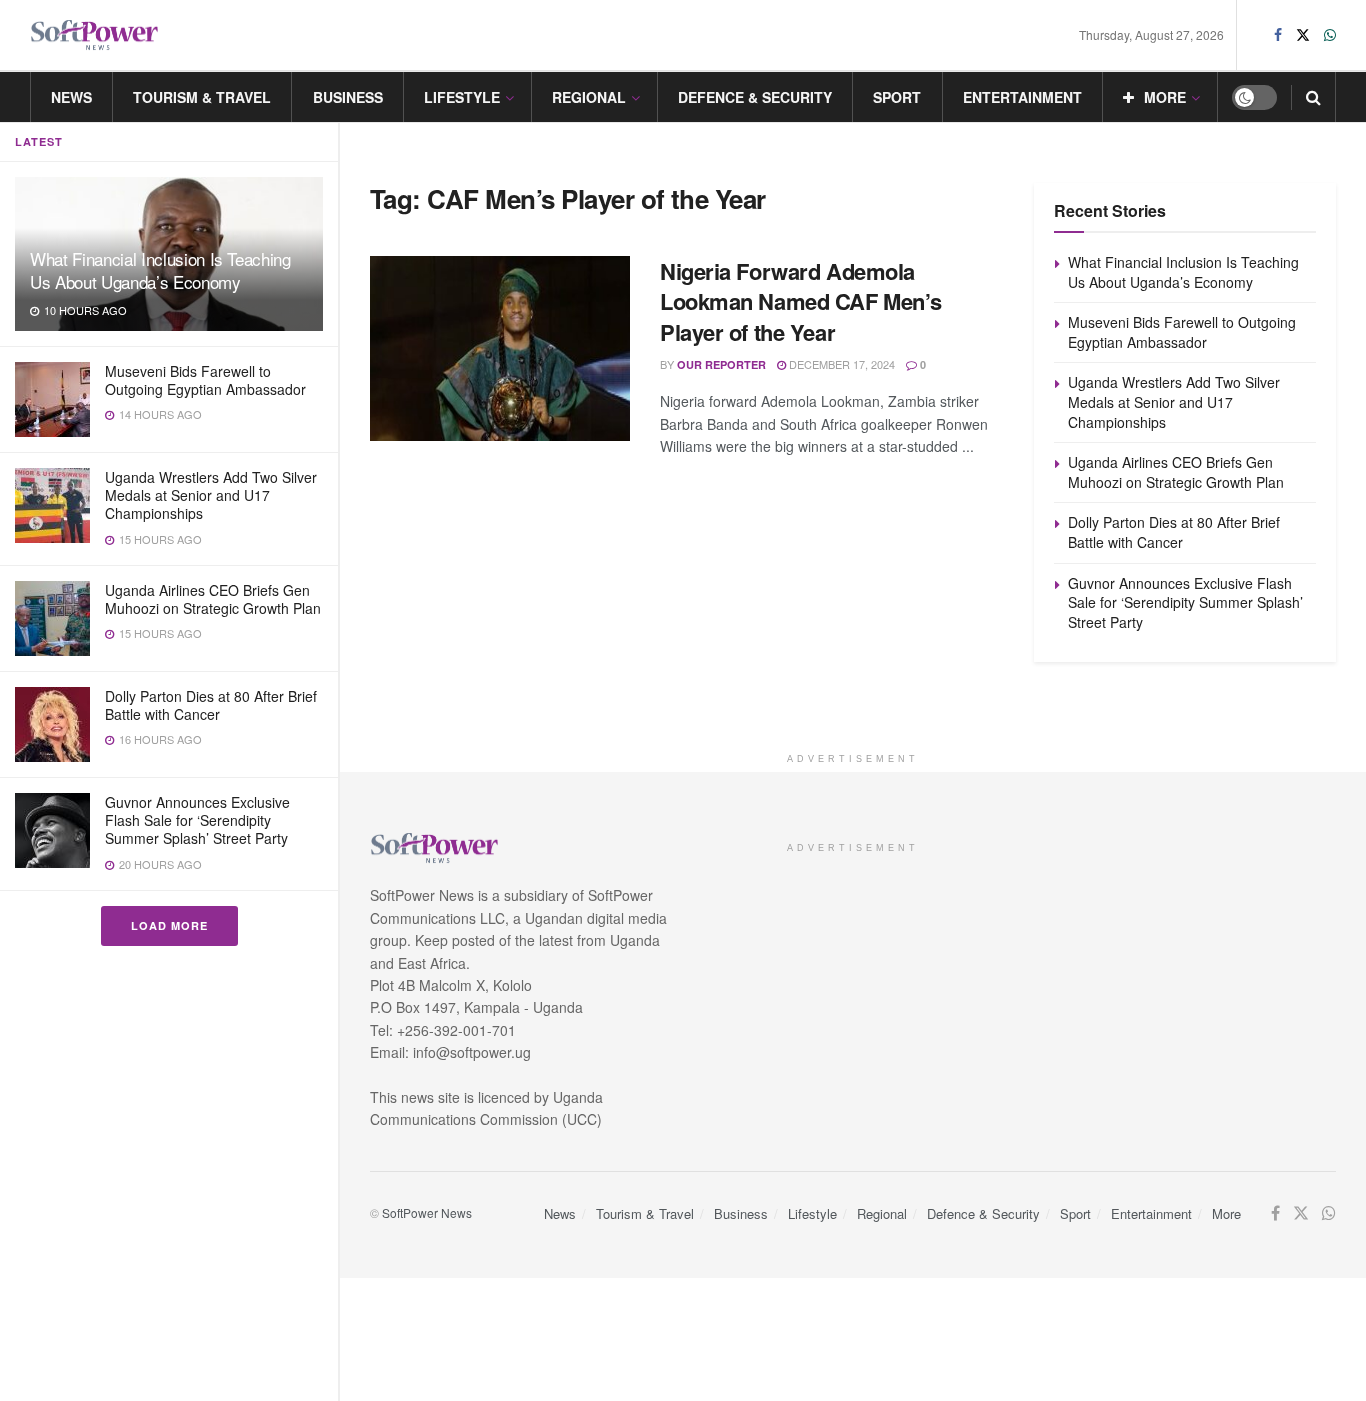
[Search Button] (1313, 97)
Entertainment (1022, 97)
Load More (169, 925)
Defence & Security (755, 97)
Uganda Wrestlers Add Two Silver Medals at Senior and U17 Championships (211, 495)
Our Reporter (721, 364)
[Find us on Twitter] (1303, 35)
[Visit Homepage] (95, 35)
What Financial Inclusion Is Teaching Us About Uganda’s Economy (160, 270)
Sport (897, 97)
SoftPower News (427, 1212)
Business (348, 97)
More (1165, 97)
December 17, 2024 (840, 364)
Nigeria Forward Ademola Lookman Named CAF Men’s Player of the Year (801, 302)
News (71, 97)
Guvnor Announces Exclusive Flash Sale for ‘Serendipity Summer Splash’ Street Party (197, 820)
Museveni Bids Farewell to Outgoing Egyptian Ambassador (205, 380)
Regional (589, 97)
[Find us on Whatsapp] (1330, 35)
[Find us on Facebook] (1278, 35)
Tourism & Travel (202, 97)
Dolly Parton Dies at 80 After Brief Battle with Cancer (211, 705)
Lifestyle (462, 97)
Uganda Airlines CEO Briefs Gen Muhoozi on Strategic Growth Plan (213, 599)
